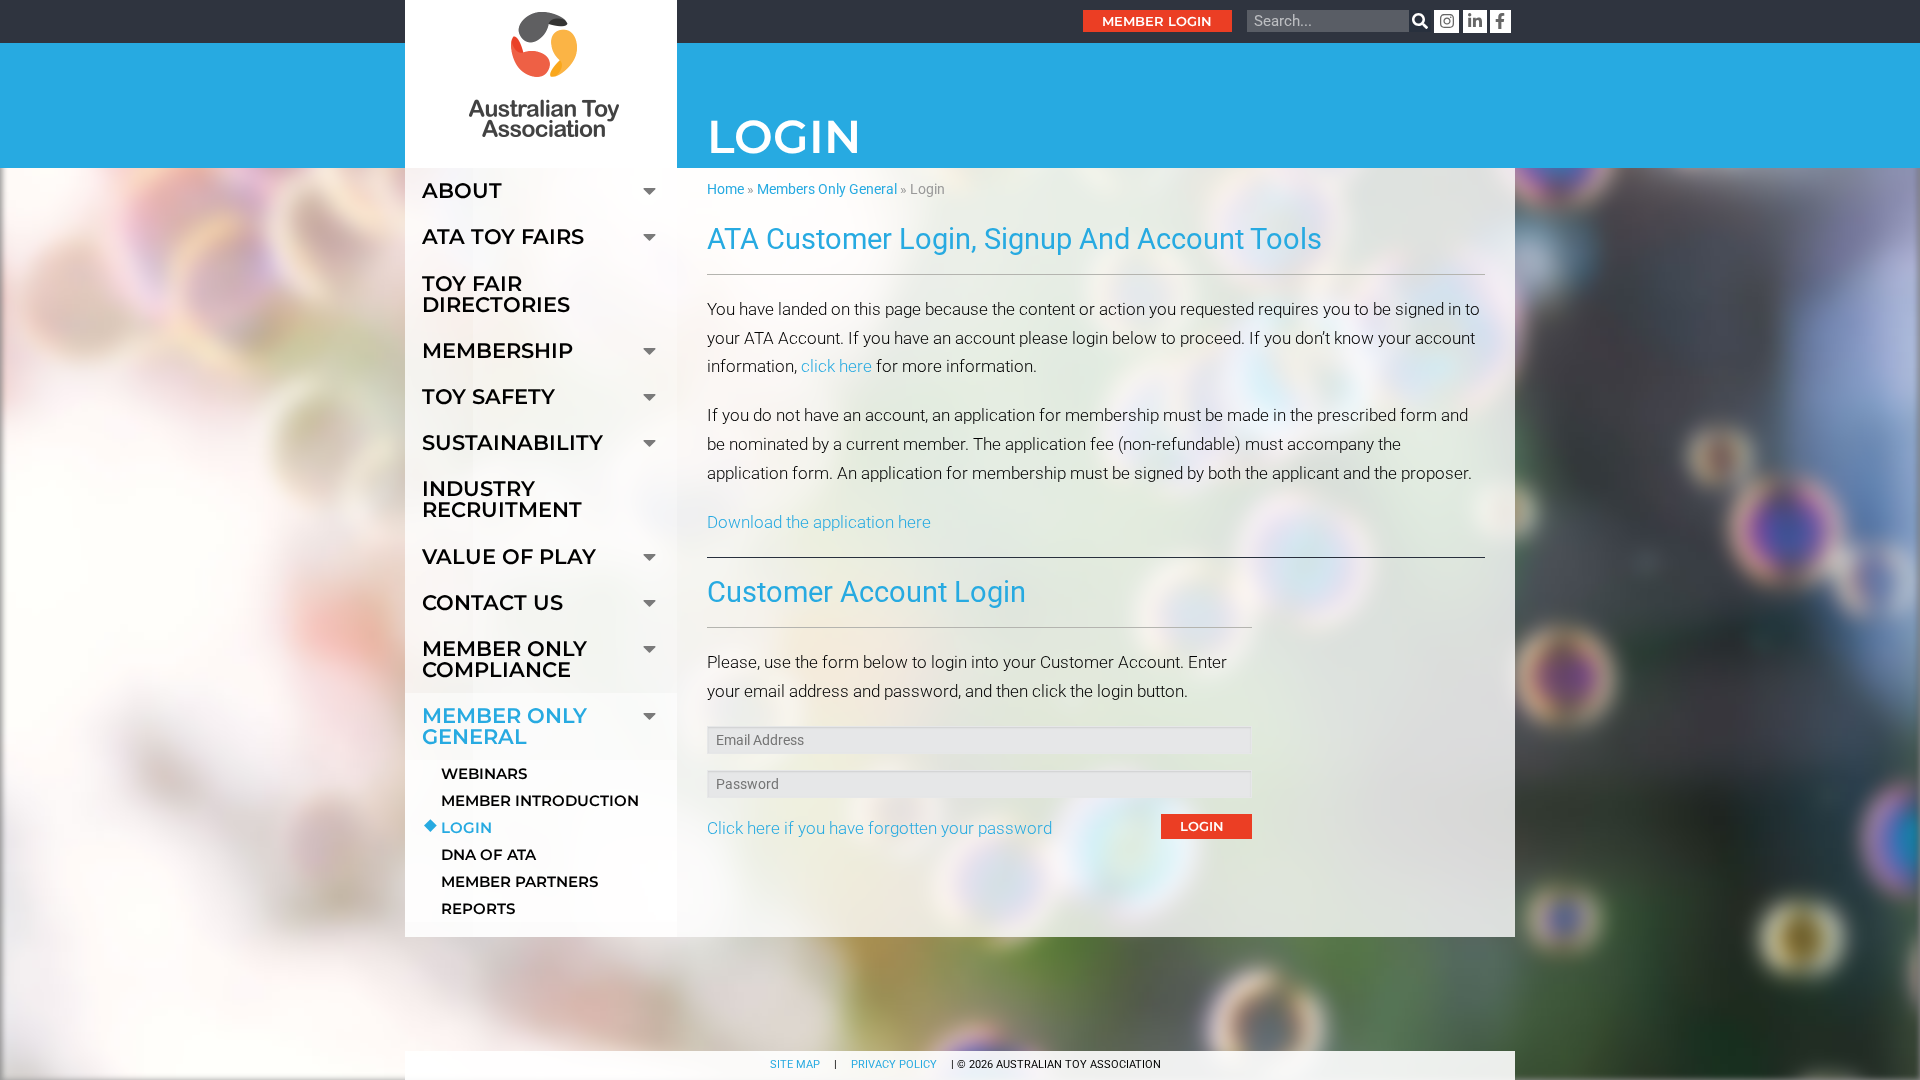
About (462, 190)
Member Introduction (540, 800)
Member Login (1157, 21)
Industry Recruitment (502, 499)
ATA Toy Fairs (503, 236)
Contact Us (492, 602)
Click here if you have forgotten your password (879, 828)
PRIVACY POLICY (894, 1064)
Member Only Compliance (504, 659)
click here (836, 366)
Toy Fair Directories (496, 294)
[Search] (1420, 21)
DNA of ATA (488, 854)
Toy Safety (488, 396)
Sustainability (512, 442)
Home (725, 189)
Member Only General (504, 726)
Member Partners (519, 881)
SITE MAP (795, 1064)
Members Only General (827, 189)
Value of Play (509, 556)
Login (466, 827)
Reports (478, 908)
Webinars (484, 773)
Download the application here (819, 522)
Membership (497, 350)
